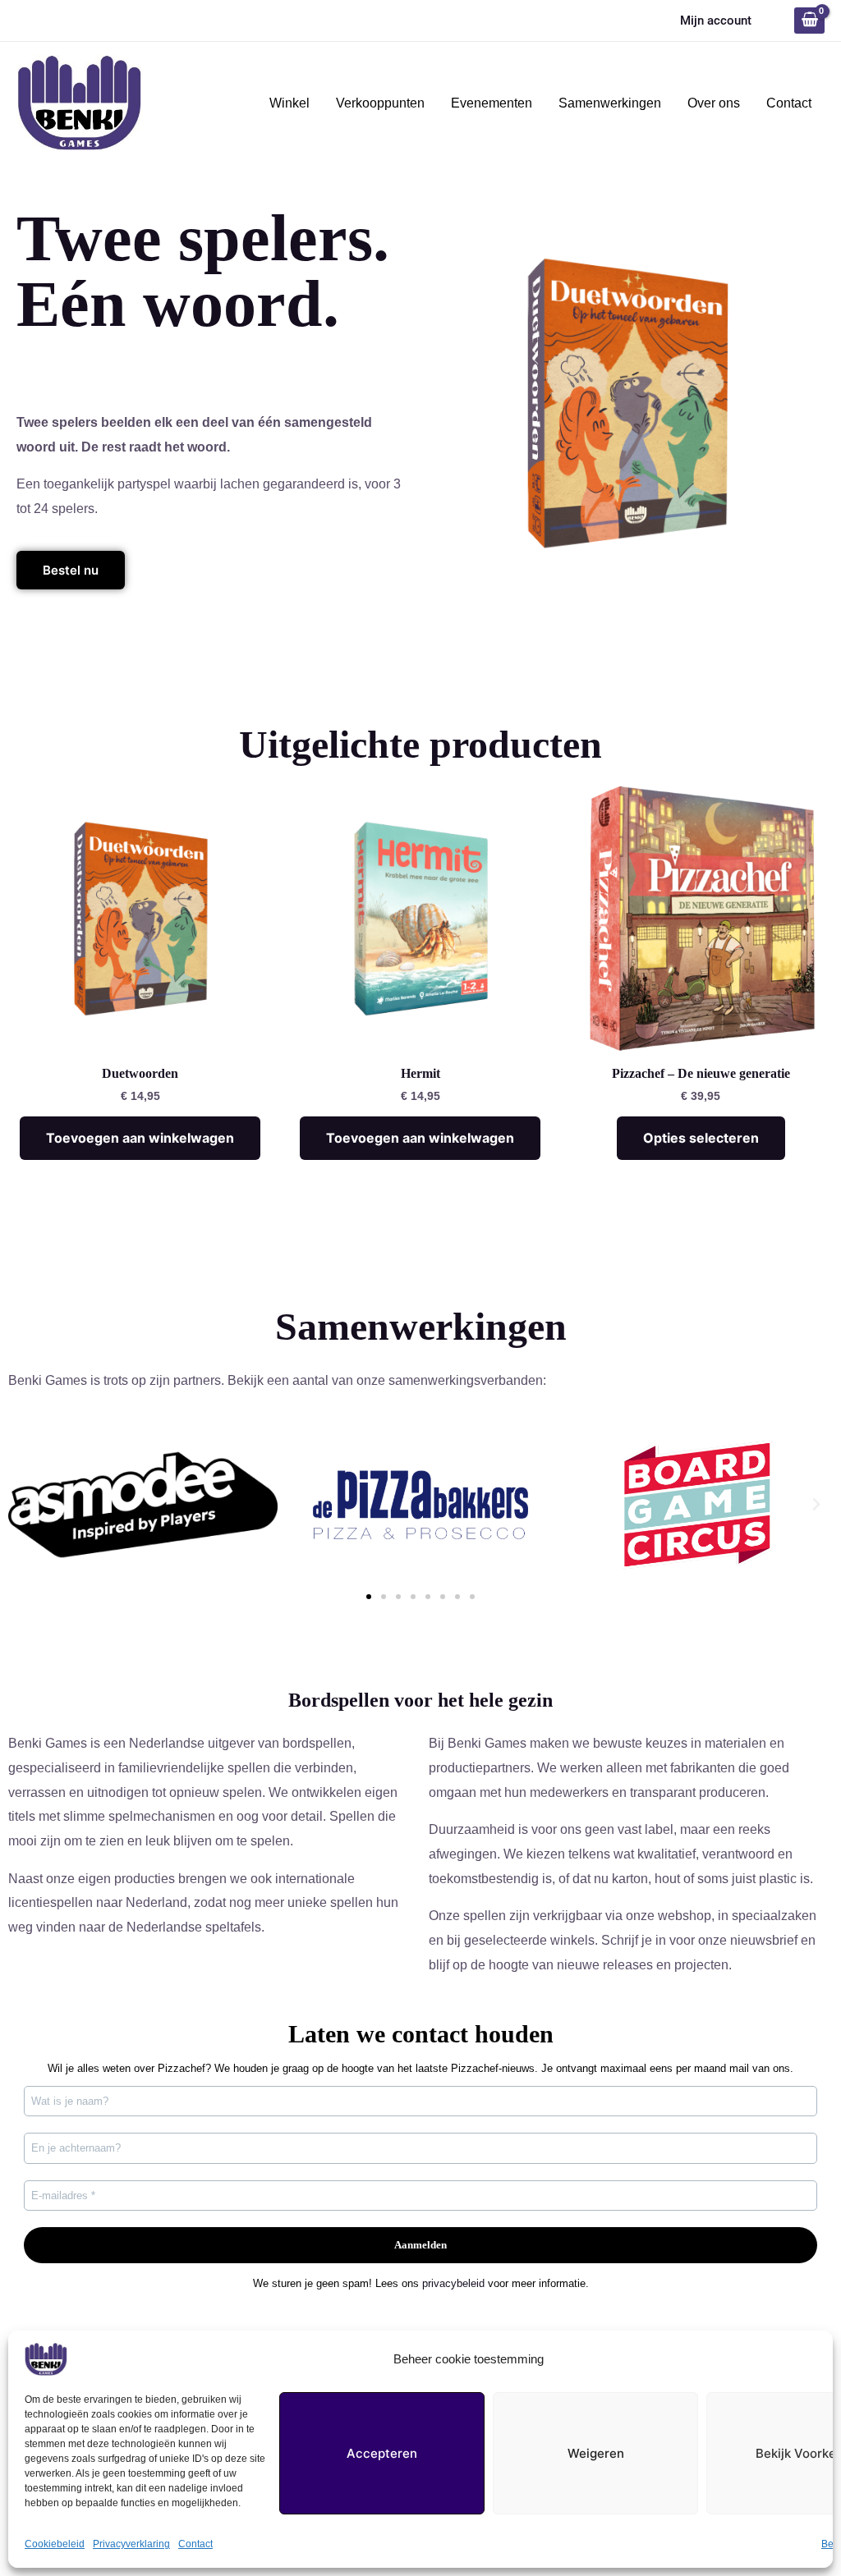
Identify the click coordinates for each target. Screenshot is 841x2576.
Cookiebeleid (55, 2544)
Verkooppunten (380, 103)
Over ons (714, 103)
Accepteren (382, 2453)
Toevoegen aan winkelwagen (140, 1138)
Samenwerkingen (610, 103)
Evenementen (492, 103)
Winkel (290, 103)
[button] (25, 1505)
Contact (195, 2544)
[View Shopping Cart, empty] (809, 21)
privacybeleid (453, 2283)
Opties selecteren (701, 1138)
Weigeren (596, 2453)
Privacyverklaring (131, 2544)
